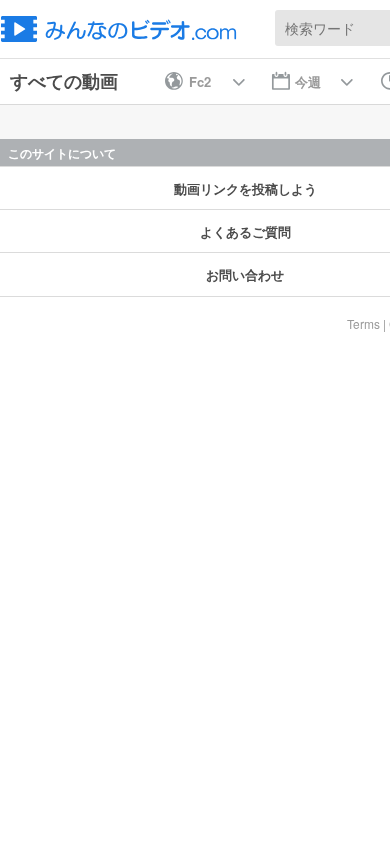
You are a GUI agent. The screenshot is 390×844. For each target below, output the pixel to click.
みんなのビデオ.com (125, 29)
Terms (363, 323)
